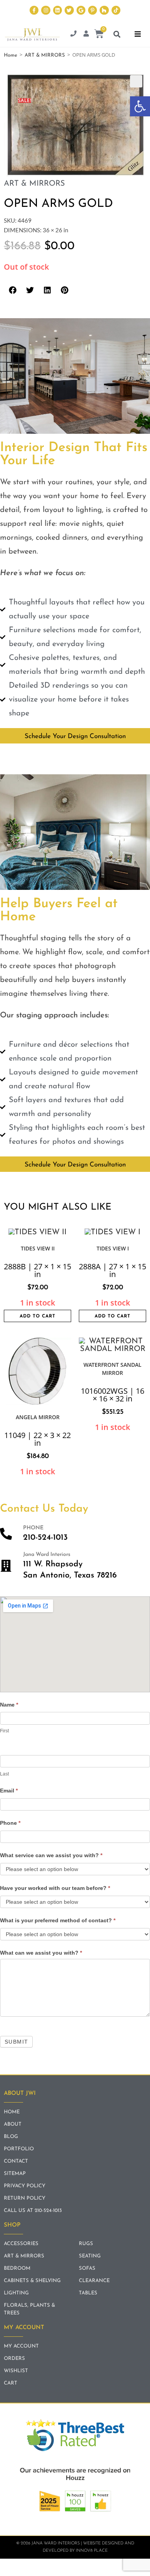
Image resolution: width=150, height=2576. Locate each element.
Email (9, 1791)
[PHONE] (6, 1534)
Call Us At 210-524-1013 (33, 2211)
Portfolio (19, 2149)
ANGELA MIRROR (38, 1417)
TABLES (88, 2293)
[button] (140, 106)
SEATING (90, 2256)
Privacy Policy (25, 2186)
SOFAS (87, 2268)
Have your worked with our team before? (55, 1888)
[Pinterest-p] (92, 10)
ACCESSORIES (21, 2244)
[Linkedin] (57, 10)
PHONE (33, 1528)
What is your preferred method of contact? (58, 1920)
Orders (14, 2359)
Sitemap (15, 2174)
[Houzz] (104, 10)
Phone (10, 1823)
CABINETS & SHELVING (32, 2281)
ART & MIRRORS (45, 55)
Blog (11, 2137)
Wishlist (16, 2371)
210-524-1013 (45, 1538)
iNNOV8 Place (92, 2551)
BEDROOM (17, 2268)
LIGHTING (16, 2293)
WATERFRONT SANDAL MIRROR (112, 1369)
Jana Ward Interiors (47, 1555)
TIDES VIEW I (113, 1248)
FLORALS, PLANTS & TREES (29, 2309)
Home (11, 55)
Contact (16, 2161)
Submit (16, 2042)
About (13, 2124)
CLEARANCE (94, 2281)
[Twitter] (69, 10)
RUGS (86, 2244)
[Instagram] (46, 10)
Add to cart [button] (37, 1316)
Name (9, 1705)
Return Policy (25, 2198)
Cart (11, 2383)
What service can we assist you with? (51, 1855)
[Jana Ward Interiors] (6, 1566)
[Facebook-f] (34, 10)
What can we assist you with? (41, 1953)
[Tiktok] (116, 10)
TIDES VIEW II (38, 1248)
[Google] (81, 10)
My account (21, 2346)
